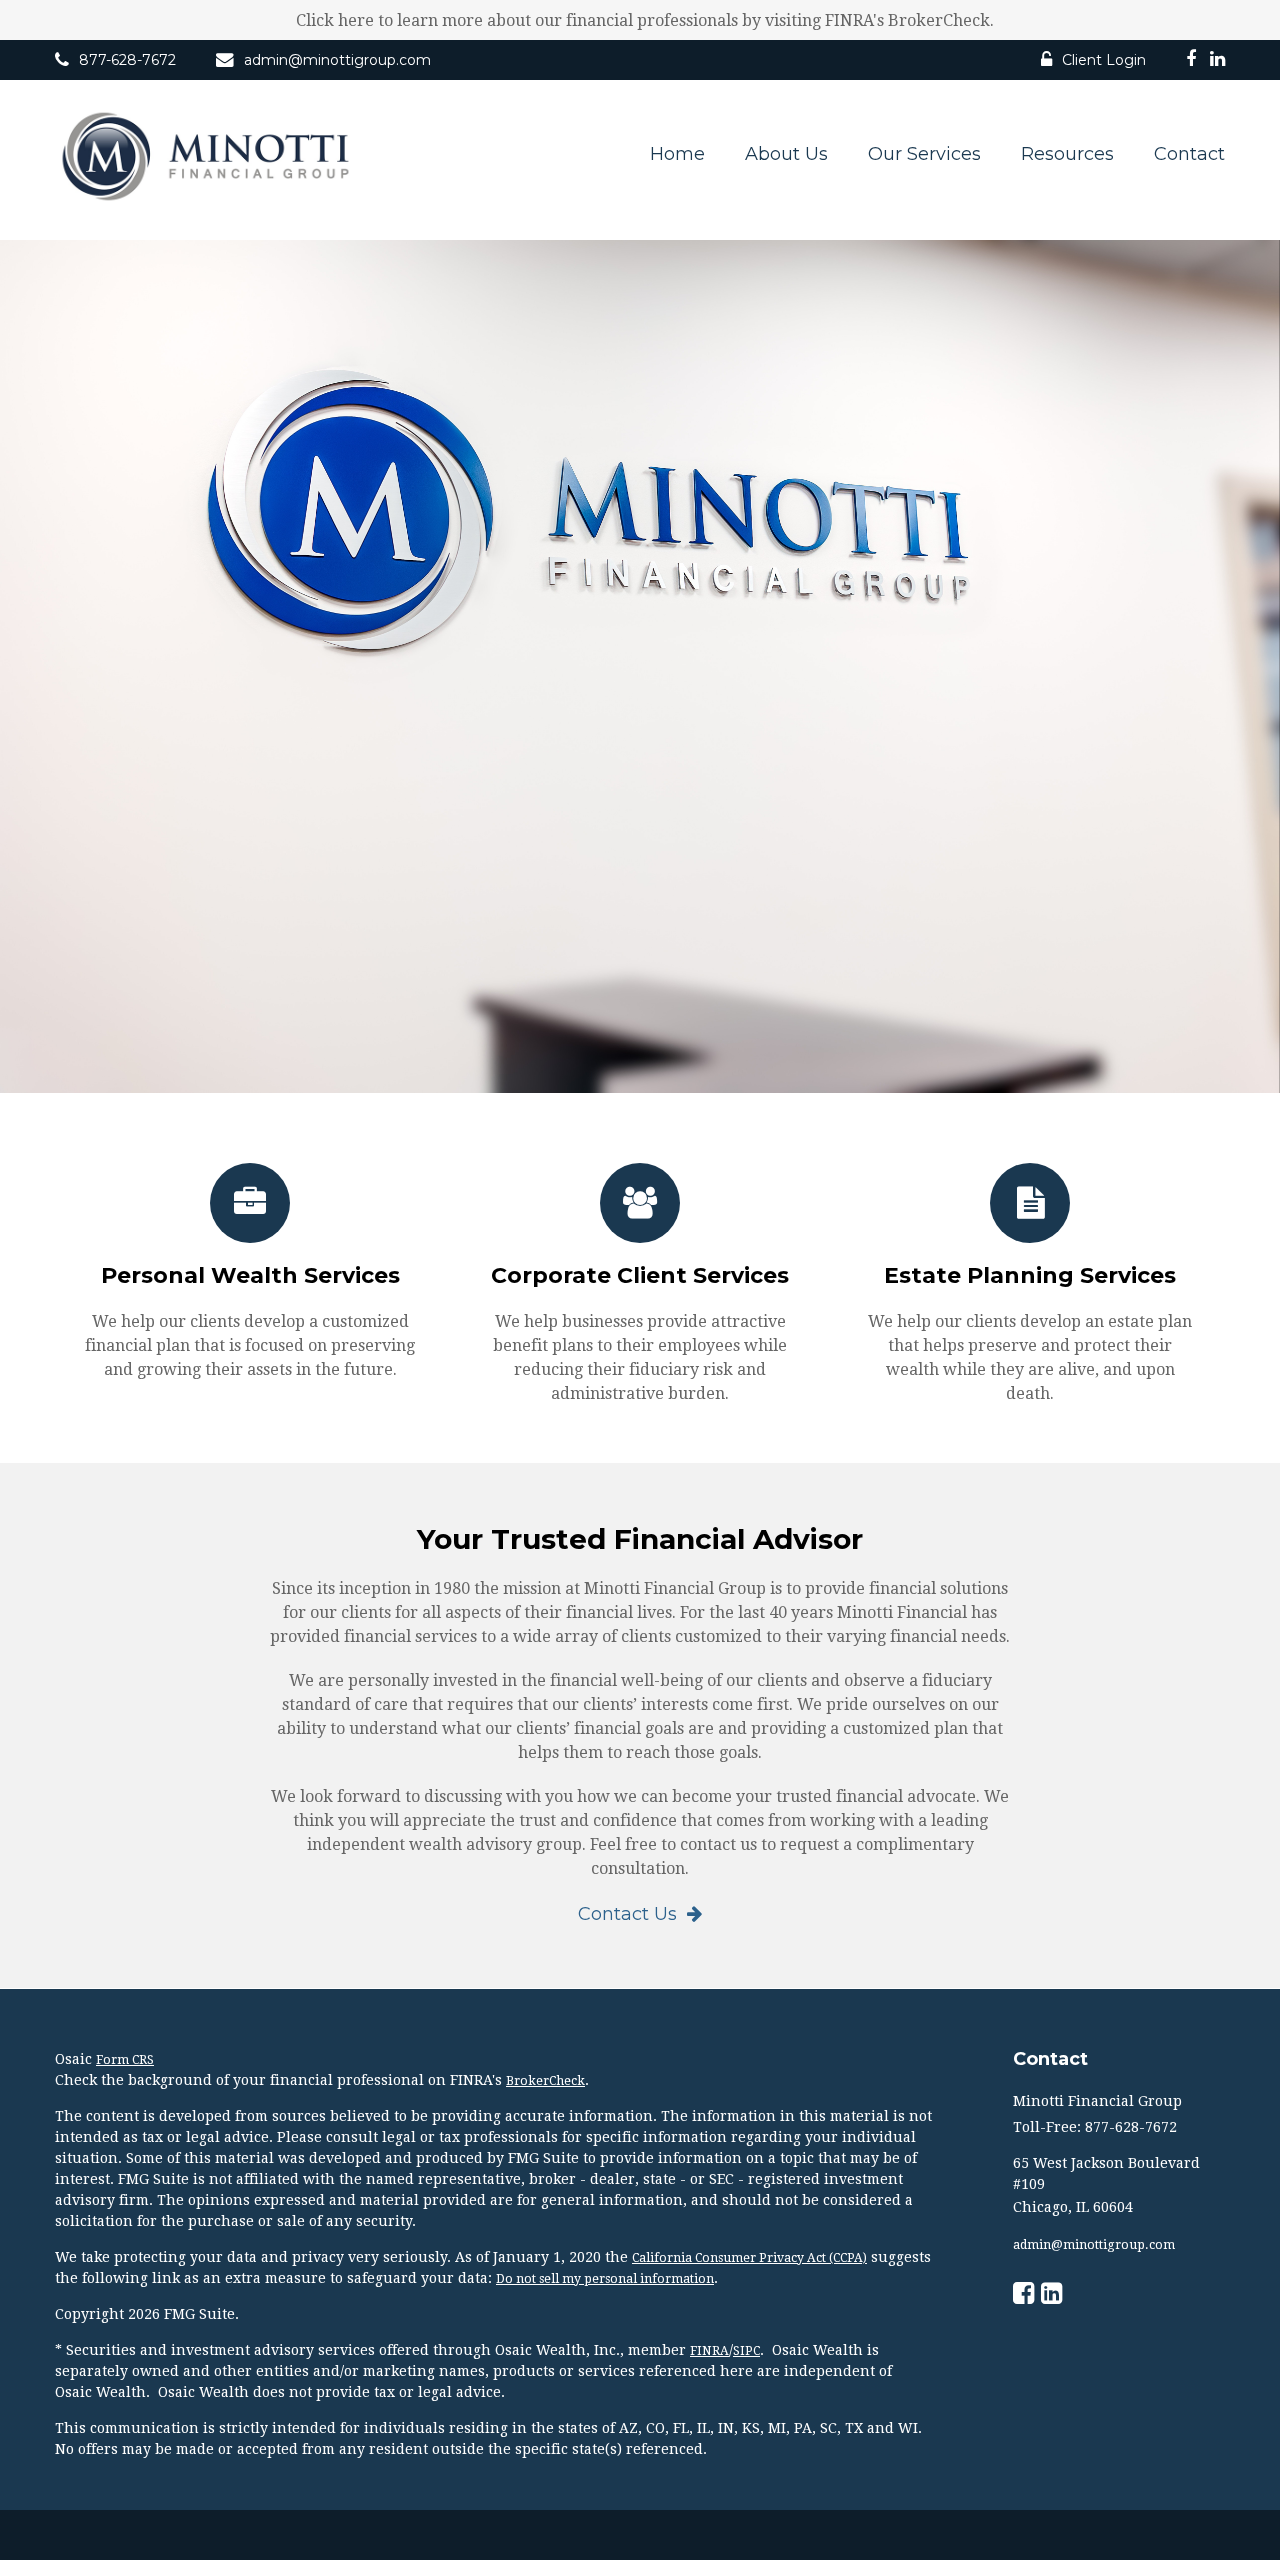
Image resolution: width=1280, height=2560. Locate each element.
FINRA (709, 2351)
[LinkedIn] (1217, 62)
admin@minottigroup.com (337, 60)
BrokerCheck (545, 2081)
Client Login (1104, 60)
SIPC (746, 2351)
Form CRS (125, 2060)
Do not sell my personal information (605, 2279)
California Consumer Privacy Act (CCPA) (749, 2258)
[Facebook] (1191, 62)
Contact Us (627, 1914)
